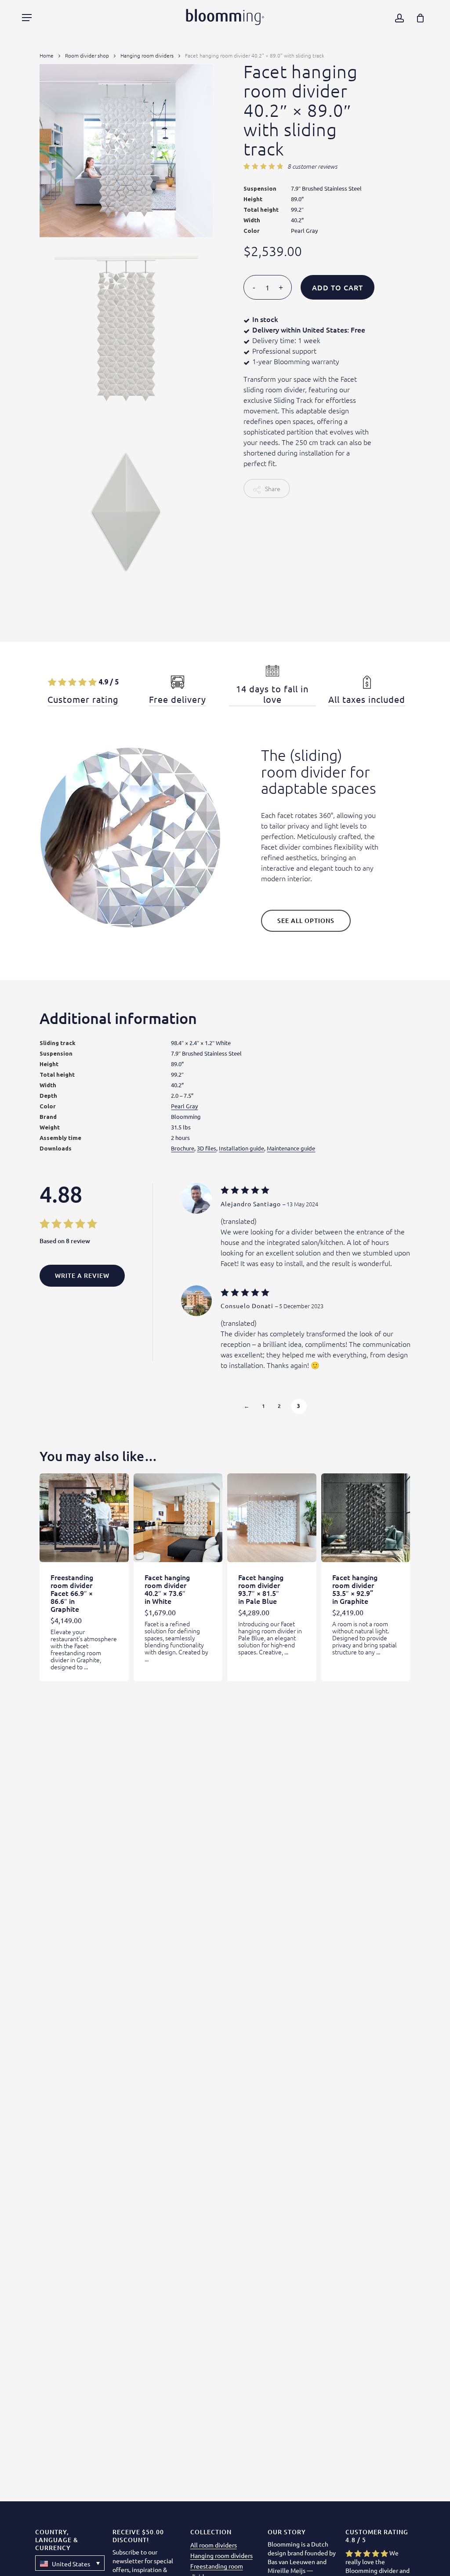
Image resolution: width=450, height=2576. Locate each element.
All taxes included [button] (367, 699)
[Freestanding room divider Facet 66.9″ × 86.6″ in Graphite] (84, 1518)
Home (47, 55)
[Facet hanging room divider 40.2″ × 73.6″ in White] (178, 1518)
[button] (27, 18)
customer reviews (312, 166)
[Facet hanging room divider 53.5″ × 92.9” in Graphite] (366, 1518)
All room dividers (214, 2545)
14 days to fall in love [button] (272, 694)
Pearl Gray (184, 1106)
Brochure (183, 1148)
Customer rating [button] (83, 699)
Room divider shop (87, 55)
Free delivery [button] (178, 699)
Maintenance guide (291, 1148)
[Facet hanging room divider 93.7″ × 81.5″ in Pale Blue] (272, 1518)
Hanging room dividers (147, 55)
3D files (207, 1148)
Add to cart (337, 287)
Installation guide (241, 1148)
